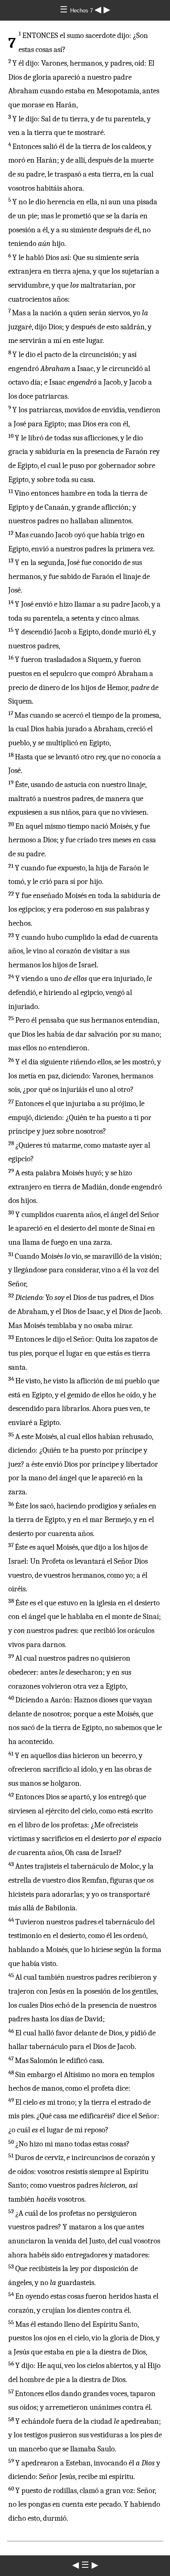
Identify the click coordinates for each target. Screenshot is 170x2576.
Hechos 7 (82, 11)
